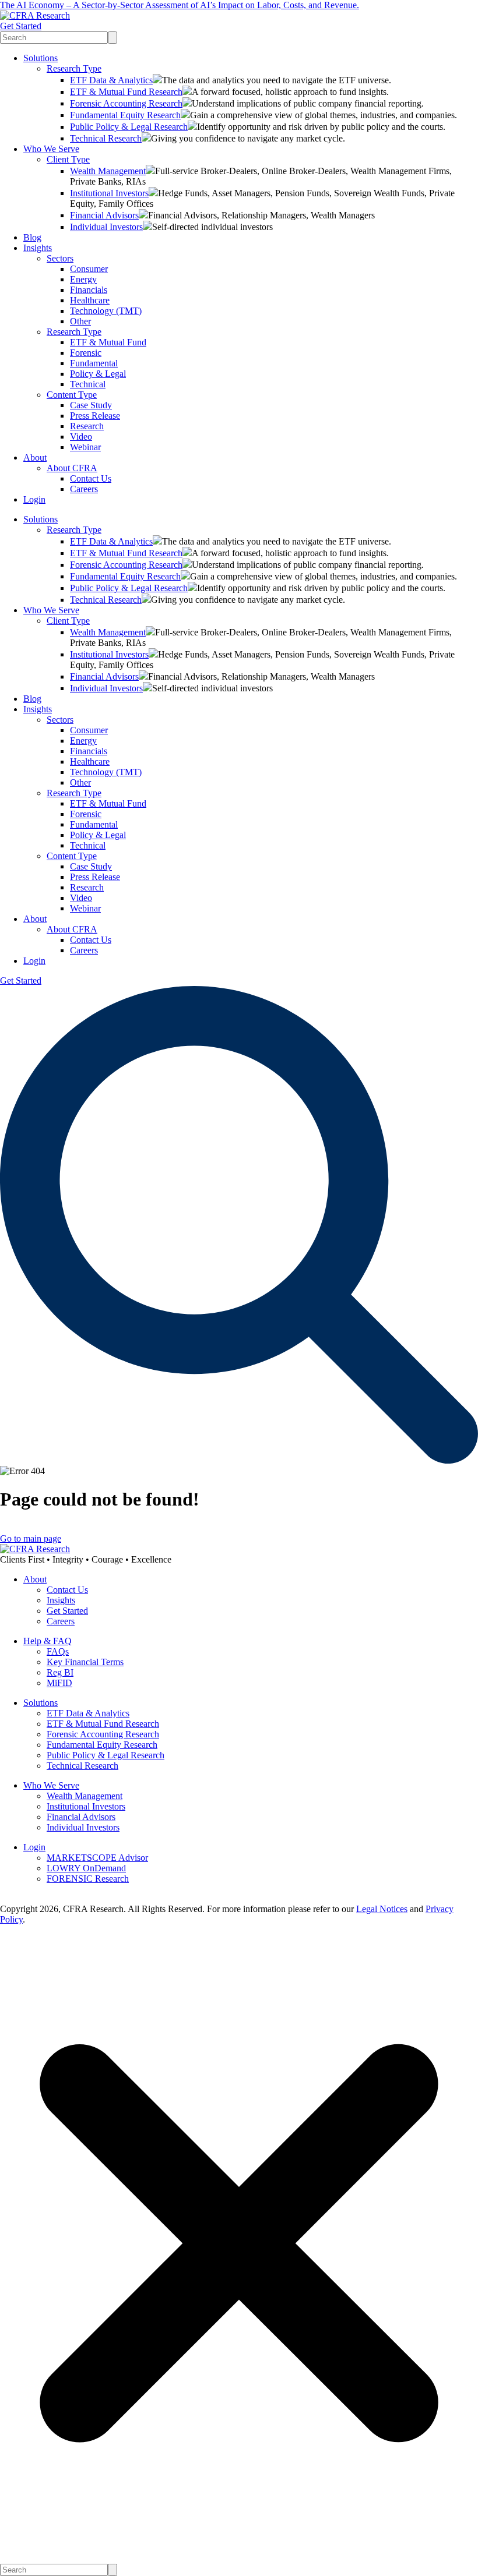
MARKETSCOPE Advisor (97, 1858)
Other (80, 321)
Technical (88, 384)
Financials (89, 290)
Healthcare (90, 300)
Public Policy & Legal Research (129, 127)
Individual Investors (106, 227)
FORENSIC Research (88, 1879)
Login (34, 499)
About (35, 457)
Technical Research (106, 138)
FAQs (58, 1651)
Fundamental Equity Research (125, 115)
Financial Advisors (104, 215)
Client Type (68, 159)
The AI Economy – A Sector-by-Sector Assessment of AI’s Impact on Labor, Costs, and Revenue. (180, 5)
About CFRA (72, 468)
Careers (84, 489)
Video (81, 437)
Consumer (89, 269)
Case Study (91, 405)
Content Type (72, 395)
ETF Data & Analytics (111, 80)
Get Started (21, 26)
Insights (38, 248)
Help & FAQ (48, 1641)
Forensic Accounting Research (126, 103)
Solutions (41, 58)
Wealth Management (108, 171)
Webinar (85, 447)
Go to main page (31, 1538)
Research (87, 426)
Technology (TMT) (106, 311)
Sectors (60, 258)
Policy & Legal (98, 374)
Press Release (95, 416)
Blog (32, 237)
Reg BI (60, 1672)
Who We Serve (51, 149)
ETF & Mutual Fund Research (126, 92)
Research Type (74, 68)
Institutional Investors (109, 193)
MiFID (59, 1683)
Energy (83, 279)
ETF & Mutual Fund (108, 342)
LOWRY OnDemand (86, 1868)
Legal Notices (382, 1909)
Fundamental (94, 363)
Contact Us (91, 478)
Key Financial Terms (85, 1662)
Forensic (86, 353)
